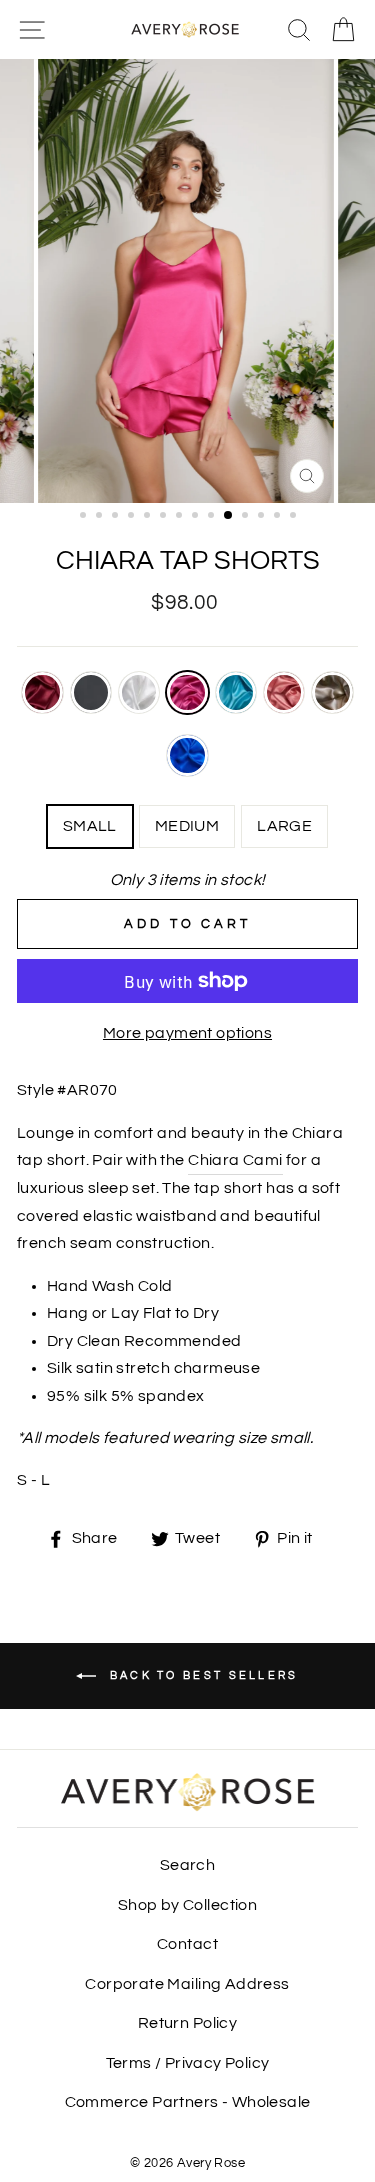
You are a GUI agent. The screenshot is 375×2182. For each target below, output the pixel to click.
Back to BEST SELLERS (201, 1674)
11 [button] (247, 517)
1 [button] (85, 517)
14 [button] (295, 517)
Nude (332, 692)
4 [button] (133, 517)
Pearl (139, 692)
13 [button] (279, 517)
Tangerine (284, 692)
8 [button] (197, 517)
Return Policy (187, 2023)
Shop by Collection (187, 1905)
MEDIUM (187, 826)
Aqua (236, 692)
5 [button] (149, 517)
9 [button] (213, 517)
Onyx (91, 692)
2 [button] (101, 517)
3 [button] (117, 517)
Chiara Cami (235, 1160)
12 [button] (263, 517)
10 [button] (229, 516)
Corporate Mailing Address (187, 1984)
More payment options (187, 1033)
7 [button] (181, 517)
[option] (188, 281)
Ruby (42, 692)
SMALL (90, 826)
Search (187, 1865)
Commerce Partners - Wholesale (188, 2102)
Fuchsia (187, 692)
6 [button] (165, 517)
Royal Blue (187, 755)
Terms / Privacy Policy (188, 2063)
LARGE (284, 826)
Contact (187, 1944)
